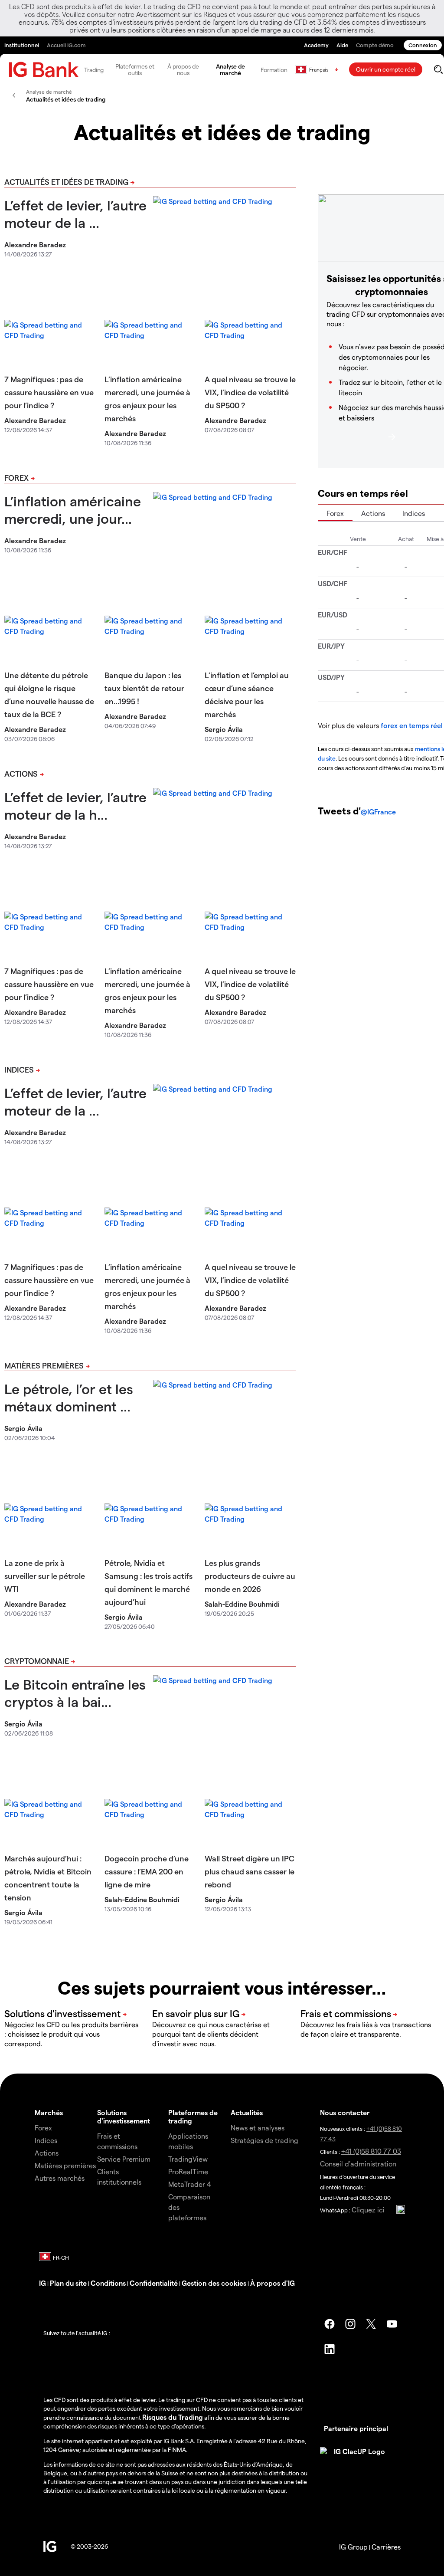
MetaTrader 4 (190, 2184)
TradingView (188, 2159)
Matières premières (44, 1365)
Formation (274, 70)
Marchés (49, 2112)
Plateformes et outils (135, 69)
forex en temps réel (412, 725)
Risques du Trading (173, 2417)
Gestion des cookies (214, 2283)
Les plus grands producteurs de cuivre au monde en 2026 (250, 1576)
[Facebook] (330, 2324)
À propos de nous (183, 69)
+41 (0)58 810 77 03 (371, 2151)
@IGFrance (378, 812)
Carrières (386, 2547)
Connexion (423, 45)
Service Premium (124, 2159)
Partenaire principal (356, 2428)
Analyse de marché (230, 69)
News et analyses (258, 2128)
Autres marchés (60, 2178)
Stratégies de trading (264, 2140)
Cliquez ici (368, 2210)
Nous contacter (345, 2112)
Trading (94, 70)
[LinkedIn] (330, 2349)
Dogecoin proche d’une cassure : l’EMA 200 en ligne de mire (147, 1871)
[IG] (44, 70)
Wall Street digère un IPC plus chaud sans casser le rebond (250, 1871)
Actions (21, 773)
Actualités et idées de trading (66, 182)
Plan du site (68, 2283)
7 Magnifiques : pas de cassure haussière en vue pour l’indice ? (49, 392)
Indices (19, 1069)
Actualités (247, 2112)
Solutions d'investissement (124, 2117)
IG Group (353, 2547)
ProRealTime (188, 2171)
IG (42, 2283)
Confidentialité (154, 2283)
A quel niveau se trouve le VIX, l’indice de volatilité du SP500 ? (250, 392)
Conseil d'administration (358, 2164)
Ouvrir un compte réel (386, 69)
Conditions (108, 2283)
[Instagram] (350, 2324)
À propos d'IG (273, 2283)
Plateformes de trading (193, 2117)
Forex (16, 477)
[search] (438, 69)
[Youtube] (392, 2324)
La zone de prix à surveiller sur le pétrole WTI (45, 1576)
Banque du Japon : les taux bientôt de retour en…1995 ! (144, 688)
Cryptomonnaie (37, 1661)
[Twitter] (371, 2324)
